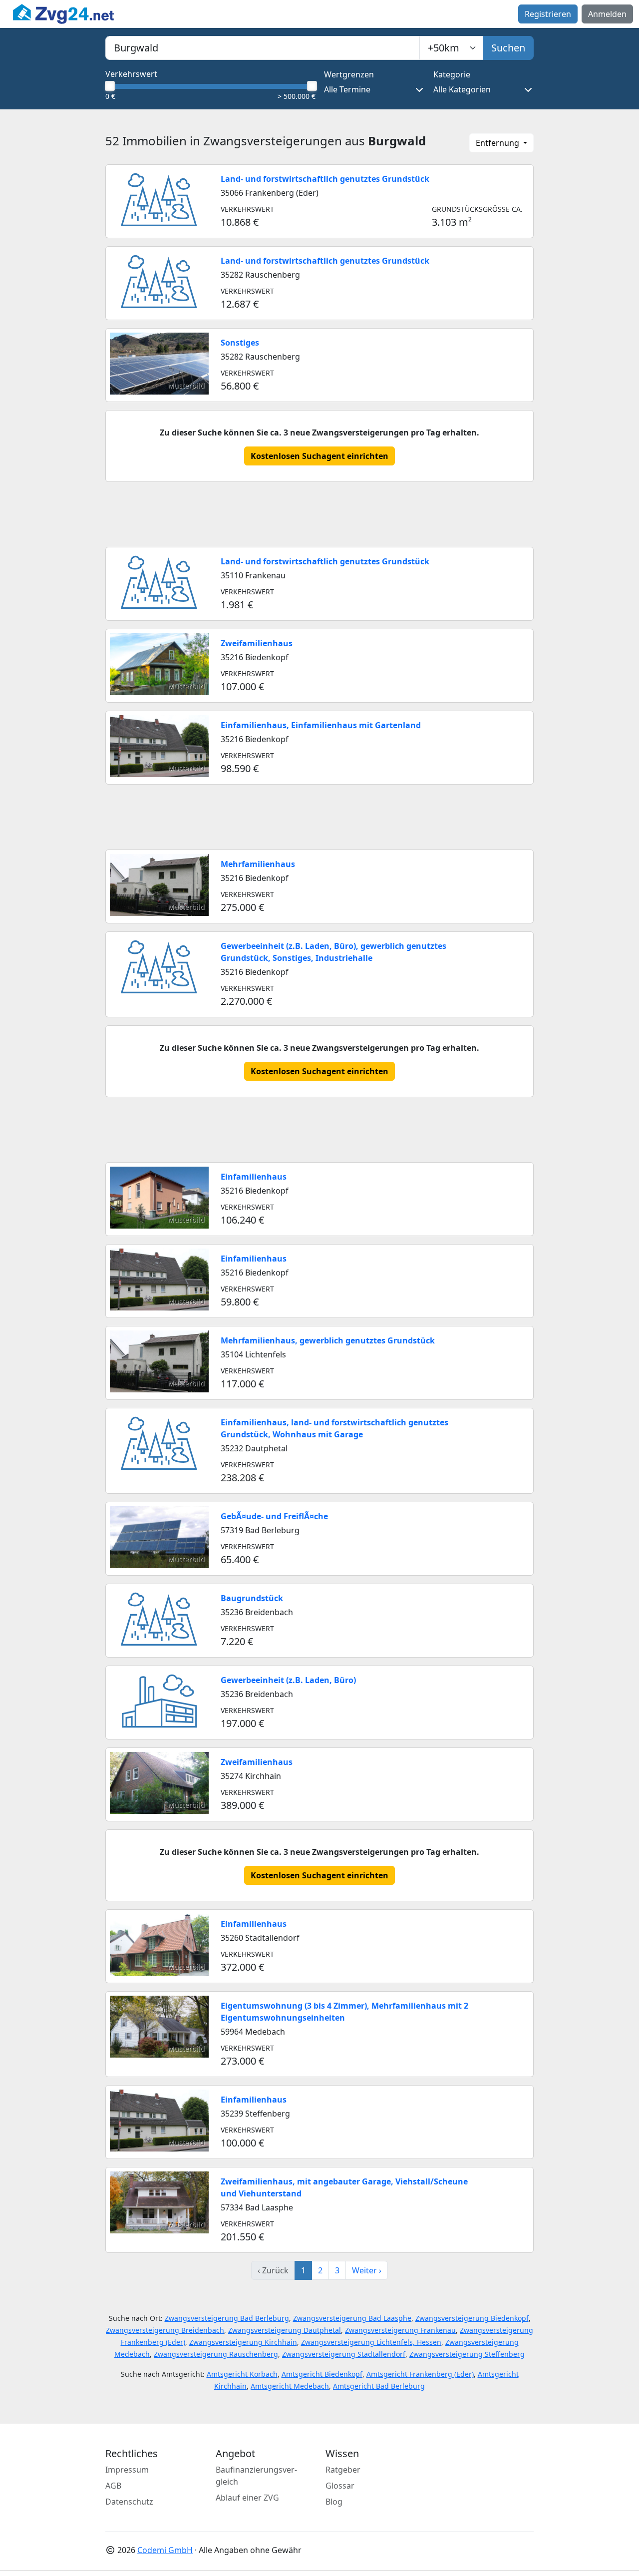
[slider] (109, 86)
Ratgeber (343, 2470)
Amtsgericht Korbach (242, 2374)
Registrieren (548, 14)
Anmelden (607, 14)
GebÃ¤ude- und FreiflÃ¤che (274, 1516)
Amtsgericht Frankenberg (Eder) (420, 2374)
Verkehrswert (131, 74)
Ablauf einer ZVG (247, 2498)
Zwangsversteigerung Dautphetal (285, 2330)
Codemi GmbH (165, 2550)
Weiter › (367, 2270)
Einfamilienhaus (254, 1177)
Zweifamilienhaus (257, 643)
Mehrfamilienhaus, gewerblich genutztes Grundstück (328, 1340)
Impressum (127, 2470)
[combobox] (263, 48)
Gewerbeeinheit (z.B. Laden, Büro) (288, 1680)
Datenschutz (129, 2502)
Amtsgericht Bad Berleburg (379, 2386)
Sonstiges (240, 343)
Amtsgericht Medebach (290, 2386)
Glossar (340, 2486)
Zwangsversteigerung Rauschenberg (216, 2354)
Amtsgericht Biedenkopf (322, 2374)
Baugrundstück (252, 1598)
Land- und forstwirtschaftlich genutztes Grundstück (325, 179)
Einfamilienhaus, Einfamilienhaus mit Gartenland (321, 725)
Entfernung (498, 143)
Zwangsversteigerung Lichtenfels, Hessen (371, 2342)
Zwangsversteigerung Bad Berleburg (227, 2318)
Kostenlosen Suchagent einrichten (319, 456)
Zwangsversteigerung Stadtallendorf (344, 2354)
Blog (334, 2502)
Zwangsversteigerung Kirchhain (243, 2342)
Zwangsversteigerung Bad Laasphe (352, 2318)
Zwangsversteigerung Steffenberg (467, 2354)
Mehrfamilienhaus (258, 864)
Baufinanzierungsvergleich (256, 2476)
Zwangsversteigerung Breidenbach (165, 2330)
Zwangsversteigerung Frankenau (400, 2330)
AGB (113, 2486)
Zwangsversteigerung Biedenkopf (472, 2318)
